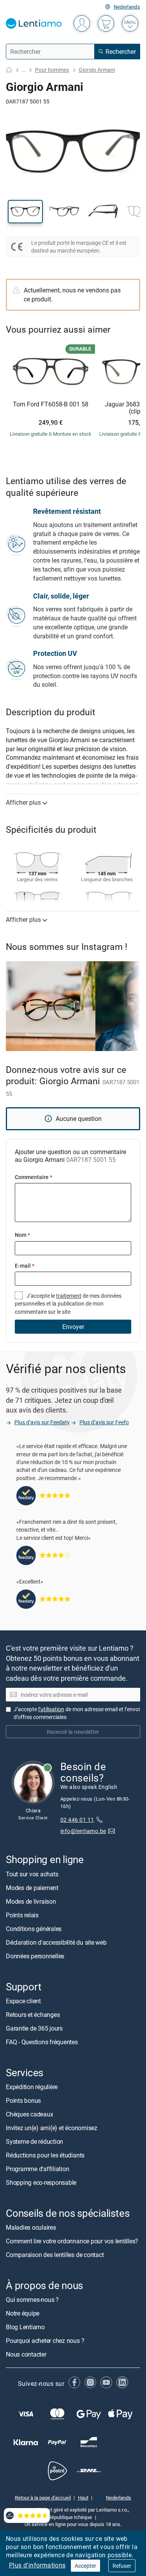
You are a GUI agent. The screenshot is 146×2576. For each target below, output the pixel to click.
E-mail (25, 1266)
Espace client (23, 2001)
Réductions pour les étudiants (45, 2155)
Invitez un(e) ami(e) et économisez (52, 2128)
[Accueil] (9, 70)
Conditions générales (34, 1929)
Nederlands (127, 7)
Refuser (122, 2566)
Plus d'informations (37, 2565)
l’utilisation (51, 1709)
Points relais (22, 1915)
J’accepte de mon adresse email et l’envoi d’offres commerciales (77, 1713)
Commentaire (33, 1177)
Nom (22, 1235)
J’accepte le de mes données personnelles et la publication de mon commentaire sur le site (68, 1304)
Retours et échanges (33, 2015)
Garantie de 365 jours (34, 2028)
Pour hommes (52, 70)
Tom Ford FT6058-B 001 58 (51, 404)
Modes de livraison (31, 1901)
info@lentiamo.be (83, 1831)
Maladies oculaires (31, 2227)
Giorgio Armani (97, 70)
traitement (69, 1296)
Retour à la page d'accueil (43, 2498)
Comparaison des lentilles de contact (55, 2255)
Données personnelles (35, 1956)
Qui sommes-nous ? (32, 2300)
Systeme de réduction (34, 2141)
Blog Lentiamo (25, 2327)
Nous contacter (26, 2355)
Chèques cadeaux (29, 2114)
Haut (83, 2498)
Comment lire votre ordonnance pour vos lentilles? (72, 2241)
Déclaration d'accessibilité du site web (56, 1942)
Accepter (85, 2566)
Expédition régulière (32, 2087)
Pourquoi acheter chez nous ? (45, 2341)
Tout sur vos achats (32, 1874)
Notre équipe (23, 2314)
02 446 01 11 (77, 1820)
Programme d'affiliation (37, 2169)
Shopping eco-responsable (41, 2182)
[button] (25, 212)
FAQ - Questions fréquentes (42, 2042)
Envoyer (73, 1327)
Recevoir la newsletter (73, 1732)
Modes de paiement (32, 1888)
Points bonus (23, 2100)
